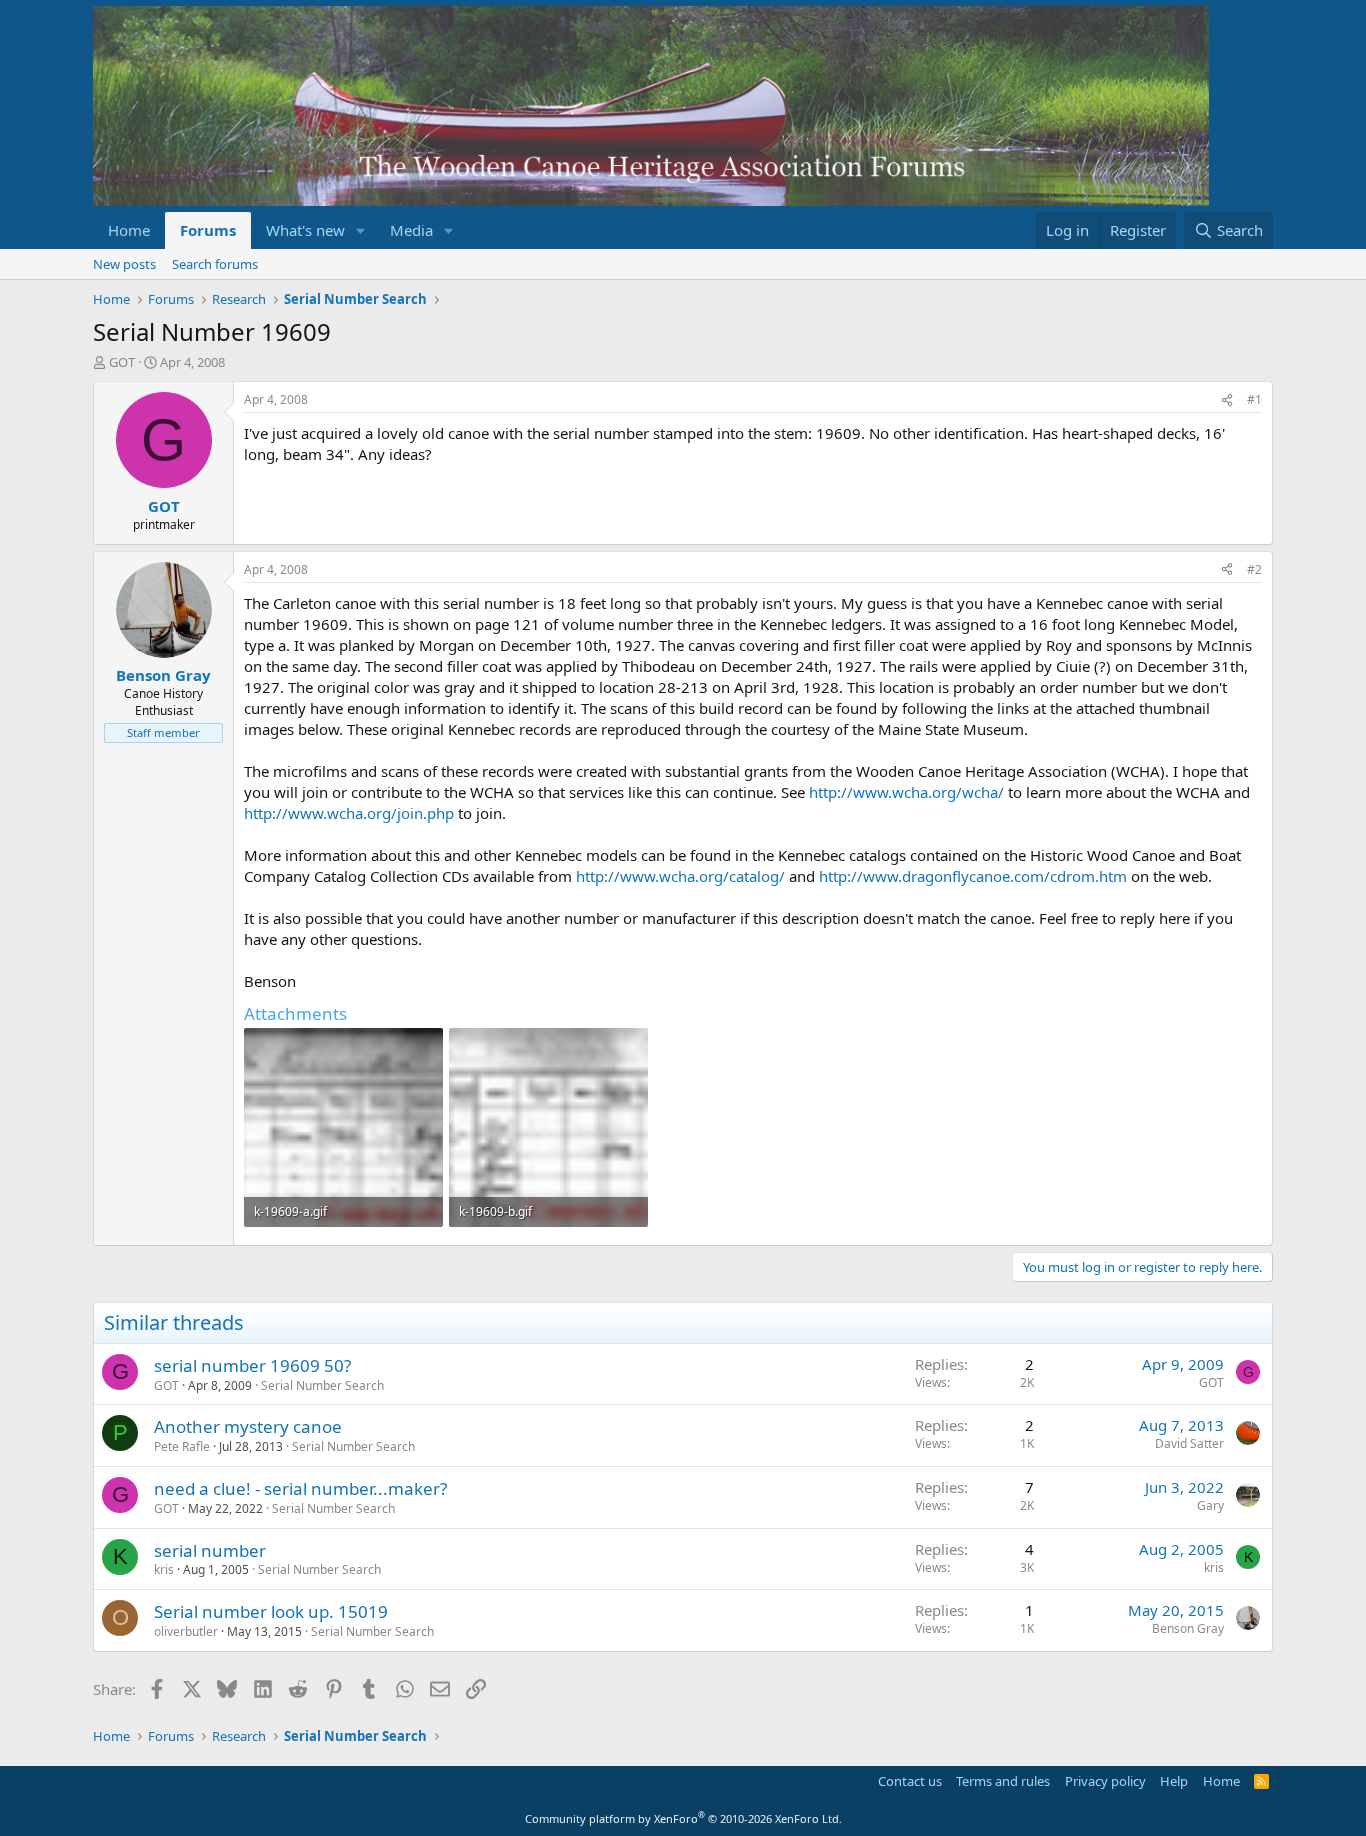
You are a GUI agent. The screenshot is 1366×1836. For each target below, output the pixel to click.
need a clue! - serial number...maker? (300, 1488)
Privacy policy (1105, 1781)
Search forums (215, 264)
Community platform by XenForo (683, 1818)
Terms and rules (1003, 1781)
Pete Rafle (182, 1446)
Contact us (910, 1781)
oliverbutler (186, 1631)
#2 (1254, 569)
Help (1174, 1781)
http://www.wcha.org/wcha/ (906, 792)
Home (129, 230)
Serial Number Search (322, 1385)
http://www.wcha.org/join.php (349, 813)
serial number (210, 1550)
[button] (361, 230)
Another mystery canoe (248, 1426)
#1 (1254, 399)
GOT (122, 362)
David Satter (1189, 1443)
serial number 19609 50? (252, 1365)
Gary (1210, 1505)
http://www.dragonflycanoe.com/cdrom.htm (973, 876)
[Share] (1227, 400)
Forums (208, 230)
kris (164, 1569)
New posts (124, 264)
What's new (305, 230)
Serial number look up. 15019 (271, 1611)
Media (411, 230)
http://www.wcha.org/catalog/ (680, 876)
